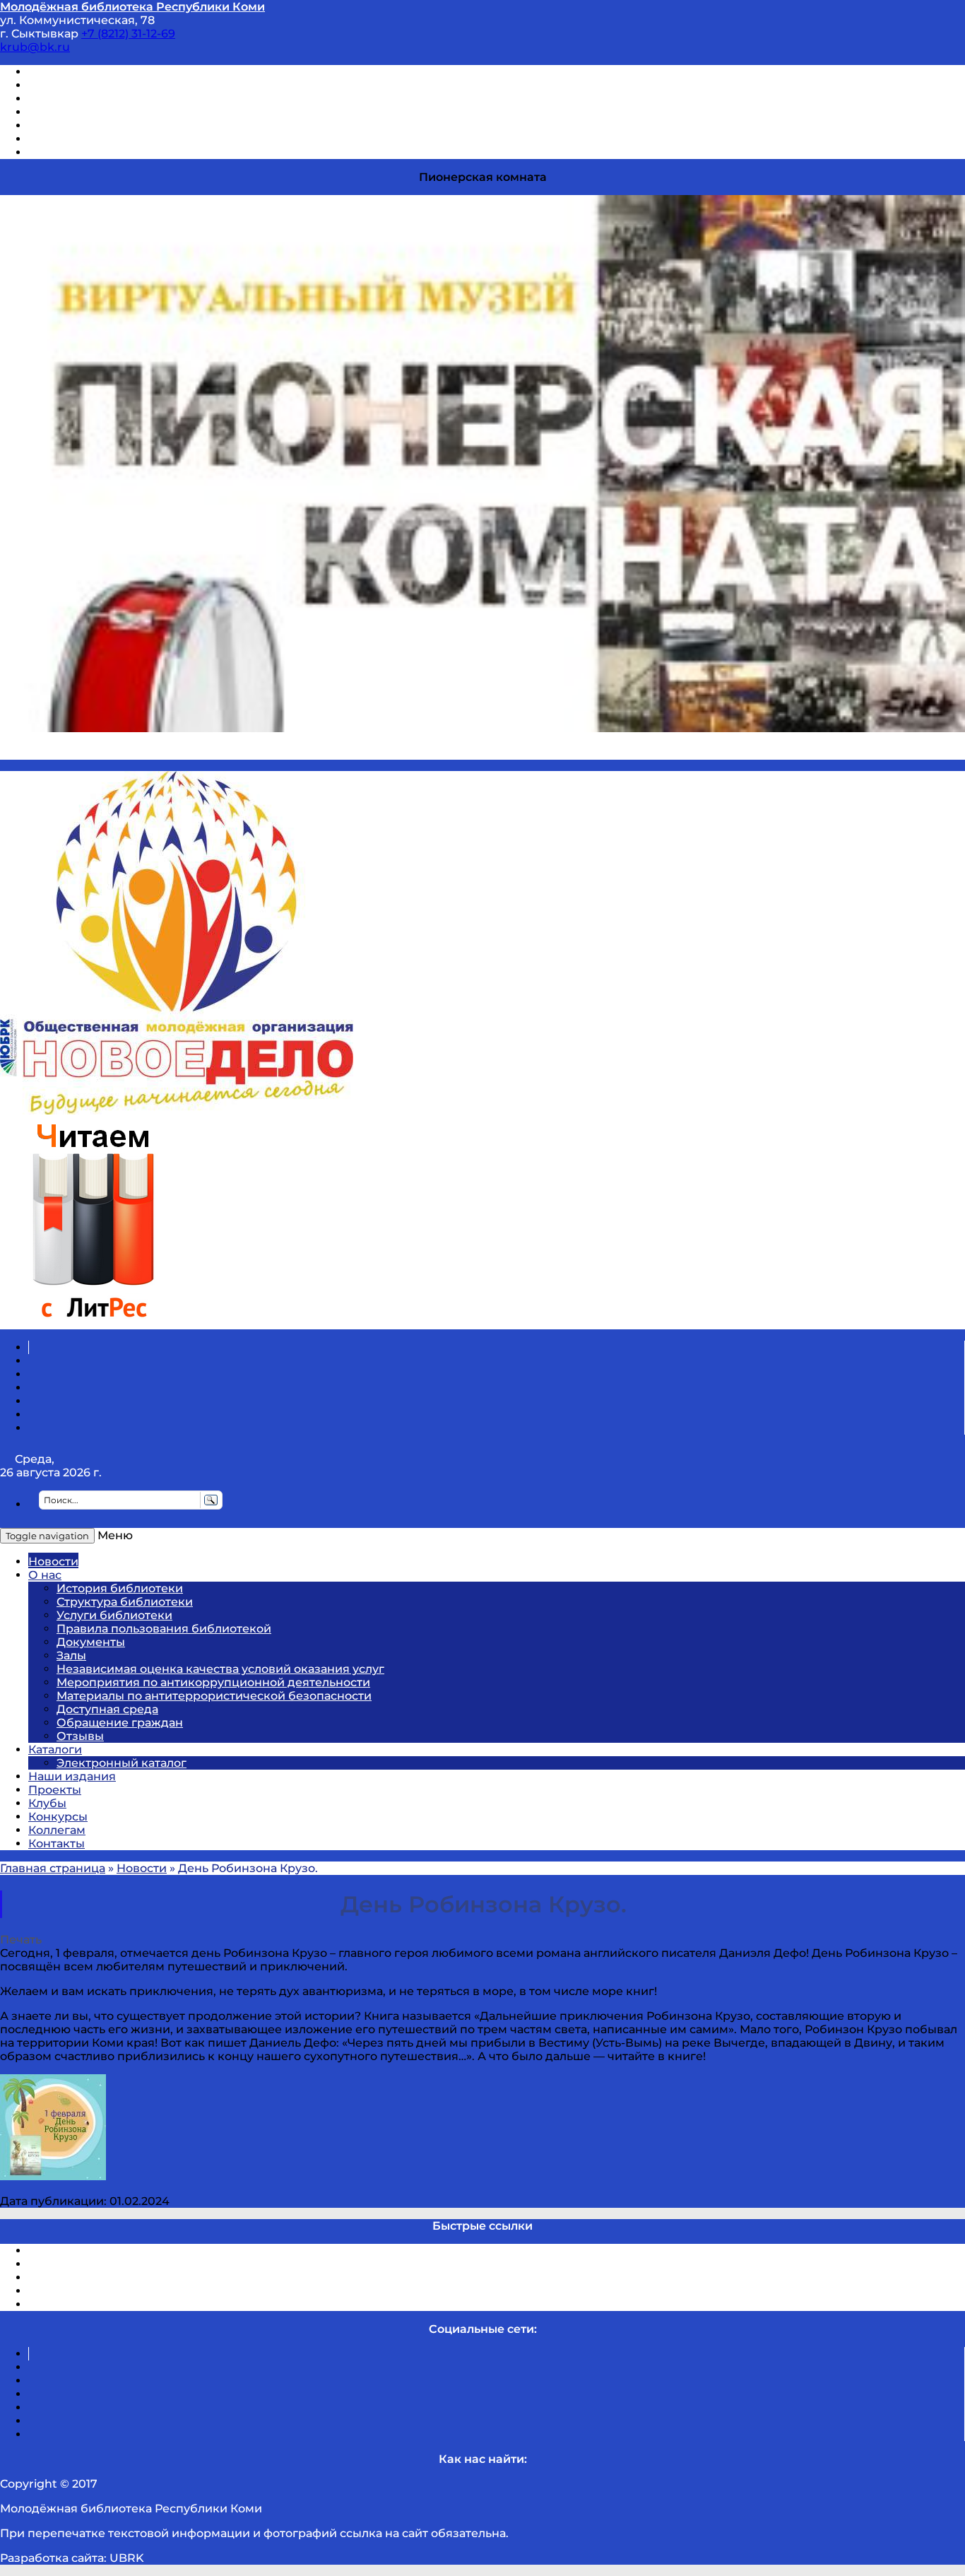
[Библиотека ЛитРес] (93, 1323)
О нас (45, 1575)
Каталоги (55, 1749)
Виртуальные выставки (98, 99)
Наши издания (72, 1776)
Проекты (55, 1790)
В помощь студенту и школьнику (126, 85)
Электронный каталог (122, 1763)
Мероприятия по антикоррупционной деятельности (213, 1682)
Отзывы (52, 152)
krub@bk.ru (35, 47)
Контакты (57, 1843)
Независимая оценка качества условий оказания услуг (220, 1669)
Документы (91, 1642)
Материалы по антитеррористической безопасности (214, 1696)
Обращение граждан (120, 1723)
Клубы (47, 1803)
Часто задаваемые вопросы (110, 125)
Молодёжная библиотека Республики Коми (132, 7)
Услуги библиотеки (114, 1615)
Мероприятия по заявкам (105, 112)
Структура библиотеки (125, 1602)
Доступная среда (107, 1709)
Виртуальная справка (93, 72)
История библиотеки (120, 1588)
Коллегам (57, 1830)
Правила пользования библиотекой (164, 1629)
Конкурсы (58, 1817)
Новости (53, 1562)
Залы (71, 1655)
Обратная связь (76, 139)
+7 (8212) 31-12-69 (128, 34)
